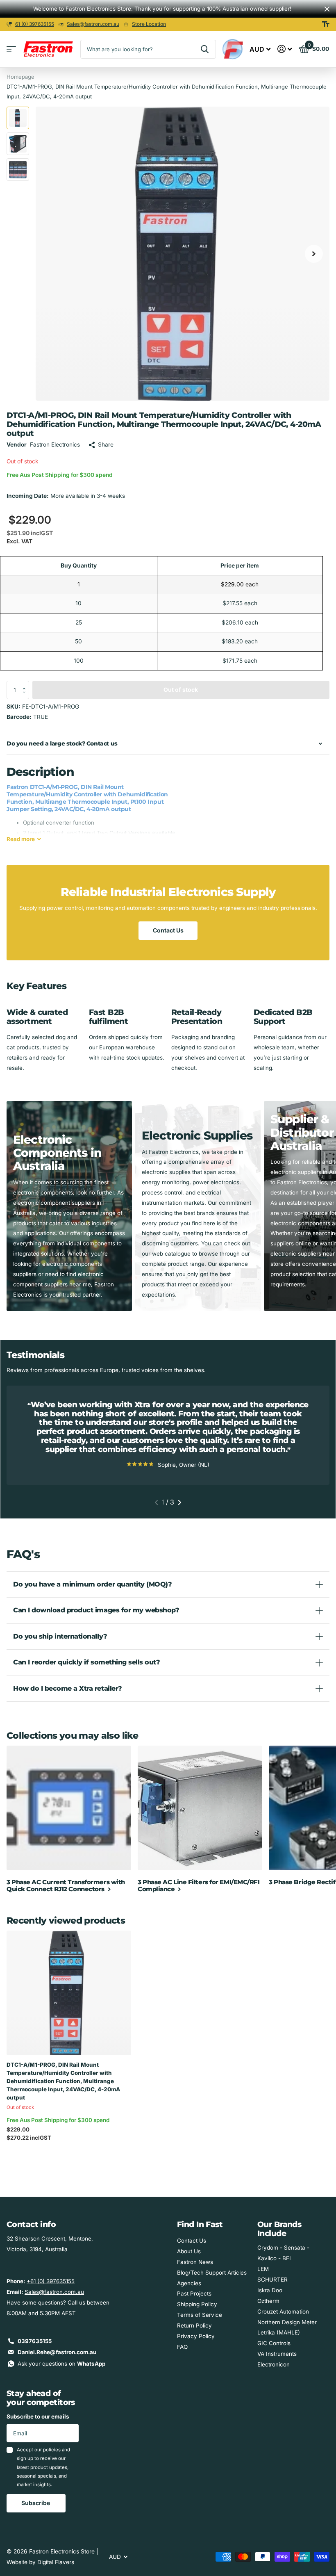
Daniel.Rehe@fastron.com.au (57, 2352)
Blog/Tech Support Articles (212, 2273)
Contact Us (168, 930)
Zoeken (205, 49)
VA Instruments (277, 2354)
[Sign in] (285, 49)
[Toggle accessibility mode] (326, 24)
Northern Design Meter (287, 2322)
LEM (263, 2269)
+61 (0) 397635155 (51, 2281)
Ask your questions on (61, 2364)
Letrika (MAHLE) (279, 2332)
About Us (189, 2251)
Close (327, 9)
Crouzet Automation (283, 2312)
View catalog (11, 49)
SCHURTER (272, 2280)
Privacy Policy (196, 2336)
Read (21, 839)
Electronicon (274, 2364)
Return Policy (194, 2325)
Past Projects (194, 2293)
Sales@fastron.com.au (93, 24)
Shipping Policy (197, 2304)
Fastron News (195, 2262)
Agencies (189, 2283)
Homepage (20, 77)
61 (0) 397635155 (35, 24)
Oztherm (268, 2301)
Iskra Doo (270, 2290)
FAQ (182, 2347)
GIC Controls (274, 2343)
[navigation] (18, 118)
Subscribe (36, 2503)
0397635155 (35, 2341)
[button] (26, 683)
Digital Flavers (56, 2562)
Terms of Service (200, 2315)
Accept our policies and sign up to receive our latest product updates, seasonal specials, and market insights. (43, 2467)
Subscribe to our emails (38, 2416)
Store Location (149, 24)
